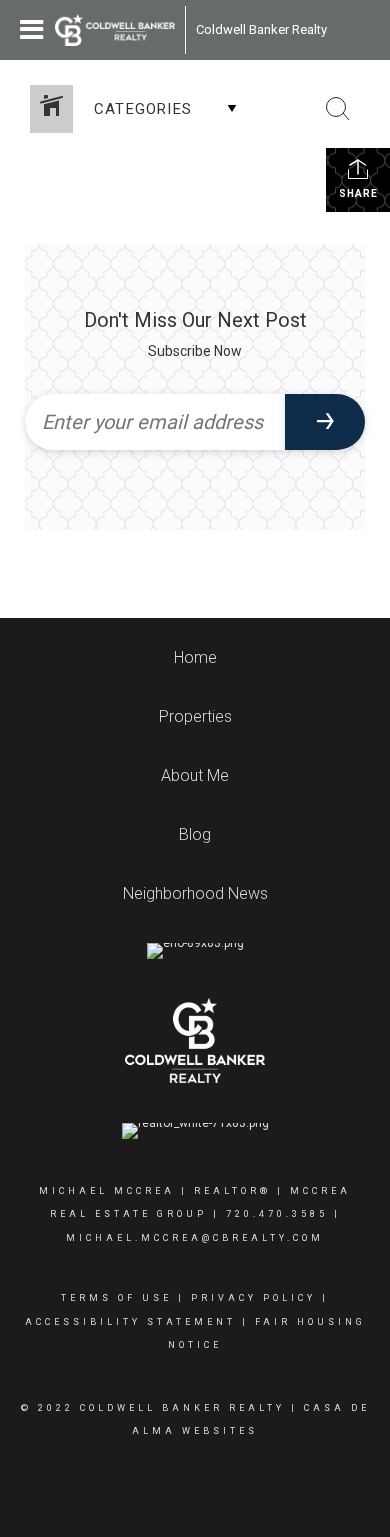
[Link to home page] (115, 30)
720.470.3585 (277, 1214)
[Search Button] (338, 109)
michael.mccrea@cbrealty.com (195, 1238)
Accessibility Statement (130, 1322)
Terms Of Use (116, 1298)
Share (358, 193)
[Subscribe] (325, 422)
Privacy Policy (253, 1298)
